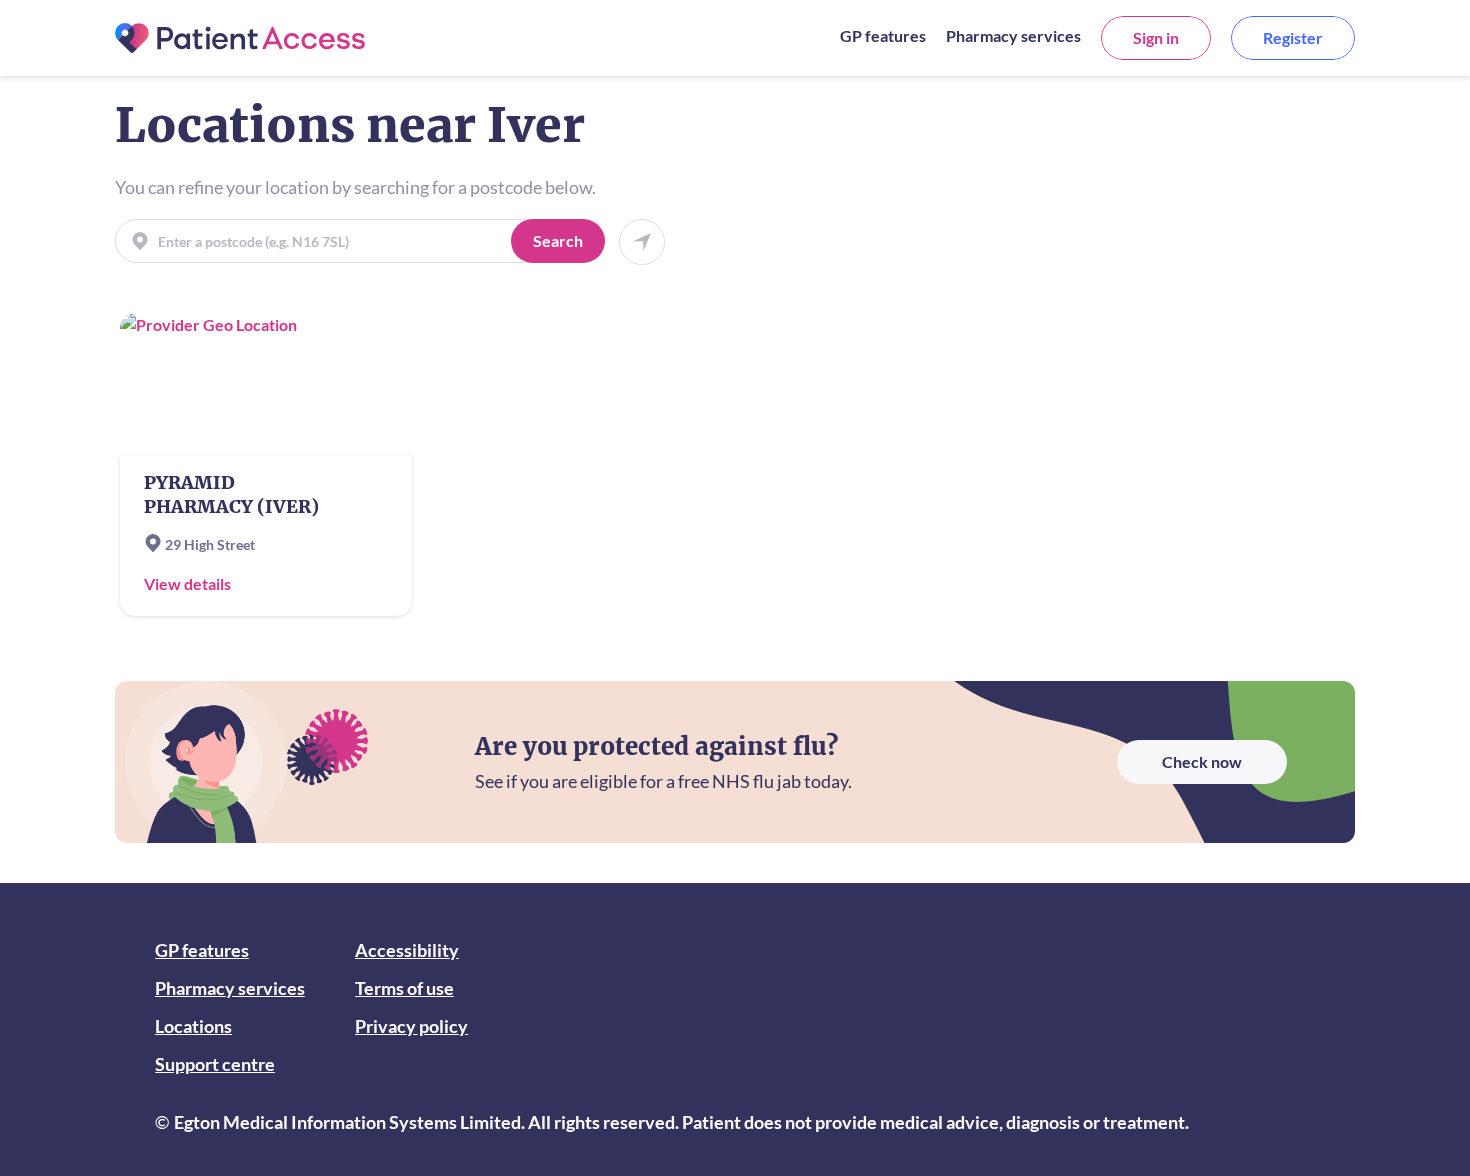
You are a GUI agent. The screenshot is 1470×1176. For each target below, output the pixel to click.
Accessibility (407, 950)
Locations (193, 1026)
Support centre (215, 1064)
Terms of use (404, 988)
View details (187, 583)
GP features (883, 35)
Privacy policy (411, 1026)
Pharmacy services (1013, 35)
